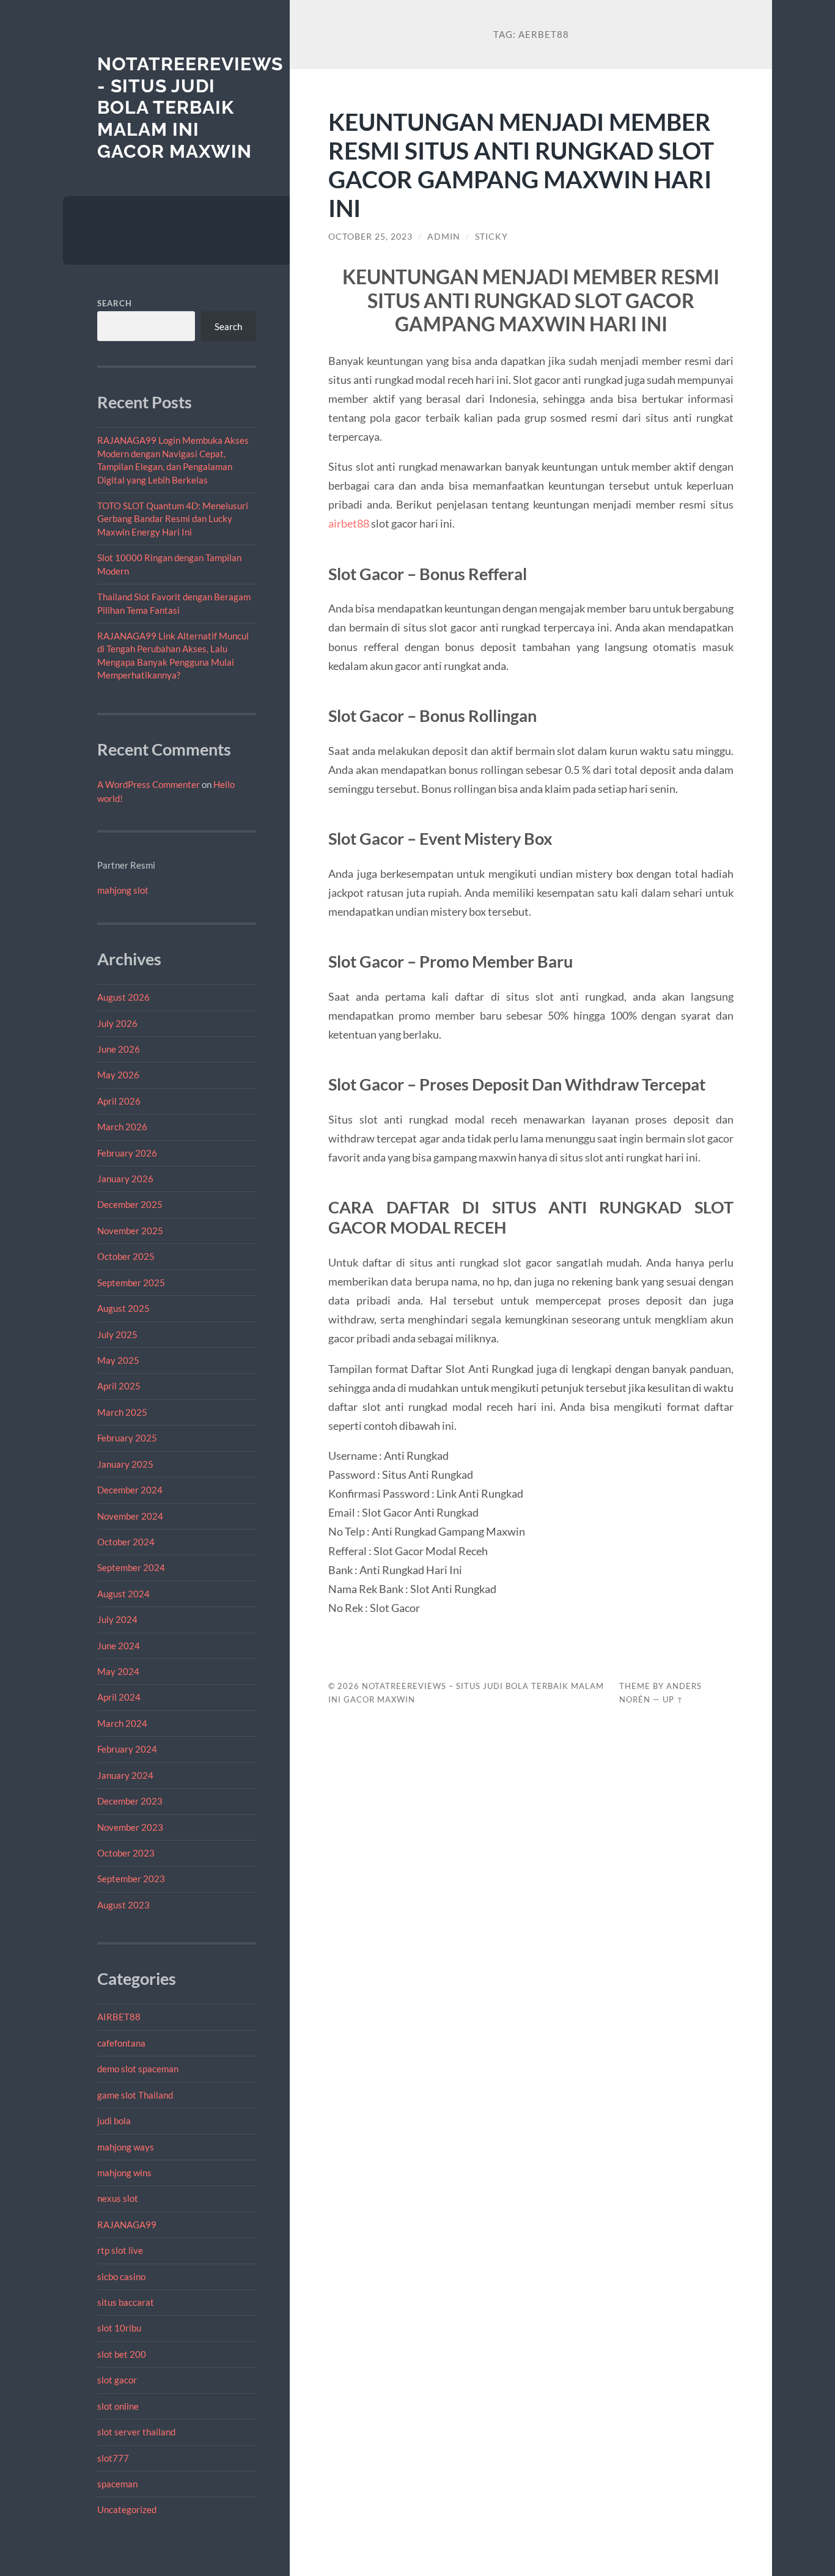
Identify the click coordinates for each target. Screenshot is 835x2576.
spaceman (117, 2484)
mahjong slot (123, 890)
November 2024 (130, 1516)
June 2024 (119, 1646)
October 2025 (126, 1256)
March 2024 (122, 1723)
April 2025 (119, 1386)
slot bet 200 (122, 2354)
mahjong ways (126, 2147)
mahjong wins (124, 2173)
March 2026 (122, 1127)
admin (444, 237)
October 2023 (126, 1853)
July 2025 (117, 1334)
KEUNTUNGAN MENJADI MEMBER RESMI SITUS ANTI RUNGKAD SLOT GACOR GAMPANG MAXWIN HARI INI (521, 164)
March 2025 (122, 1412)
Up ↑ (673, 1699)
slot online (118, 2406)
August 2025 (123, 1308)
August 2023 (123, 1905)
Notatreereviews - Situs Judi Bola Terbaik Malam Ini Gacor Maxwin (190, 108)
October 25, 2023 (370, 237)
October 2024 (126, 1542)
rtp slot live (120, 2250)
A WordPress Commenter (149, 784)
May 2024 (118, 1671)
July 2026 (117, 1023)
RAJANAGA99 (127, 2225)
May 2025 (118, 1360)
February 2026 (127, 1153)
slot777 (113, 2458)
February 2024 (127, 1749)
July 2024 (117, 1619)
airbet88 (349, 523)
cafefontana (121, 2043)
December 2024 (130, 1490)
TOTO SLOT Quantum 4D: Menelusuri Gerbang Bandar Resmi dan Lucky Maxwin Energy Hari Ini (173, 519)
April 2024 (119, 1697)
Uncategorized (127, 2509)
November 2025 (130, 1231)
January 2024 (125, 1775)
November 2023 (130, 1827)
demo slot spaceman (138, 2069)
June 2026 (119, 1049)
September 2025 (131, 1282)
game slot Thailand (135, 2095)
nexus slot (118, 2198)
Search (115, 303)
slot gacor (117, 2380)
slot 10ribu (119, 2328)
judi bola (114, 2121)
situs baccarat (126, 2302)
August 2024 (123, 1594)
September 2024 (131, 1567)
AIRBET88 (119, 2017)
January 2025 (125, 1464)
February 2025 (127, 1438)
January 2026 (125, 1179)
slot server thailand (136, 2432)
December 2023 (130, 1801)
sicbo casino (121, 2276)
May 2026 (118, 1075)
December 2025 (130, 1204)
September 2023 (131, 1879)
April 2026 (119, 1101)
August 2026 (123, 997)
